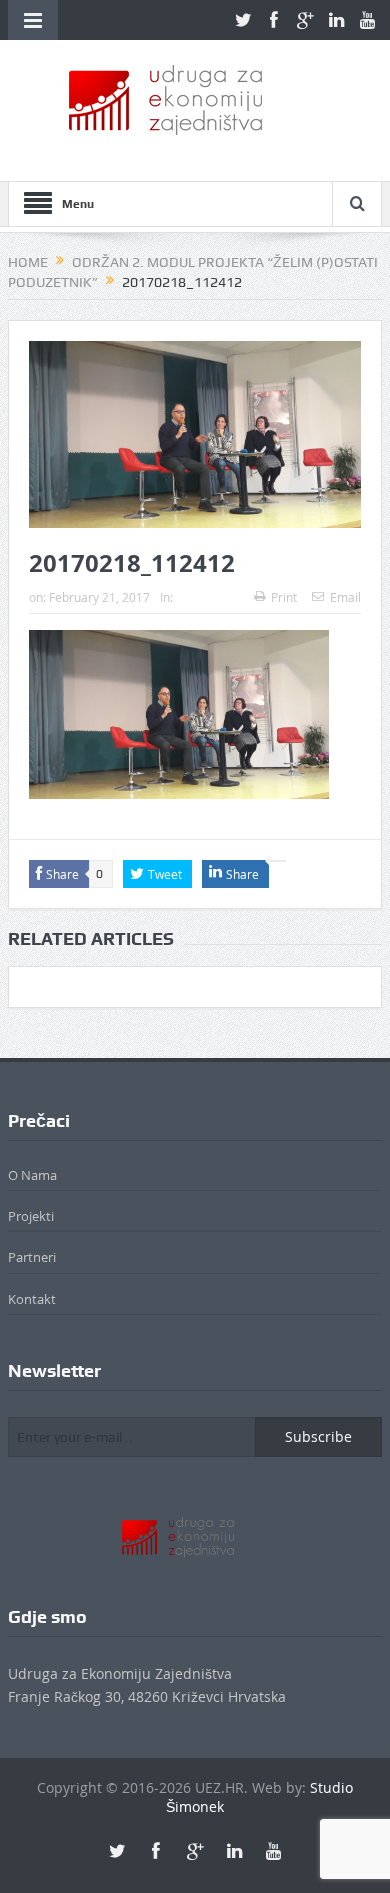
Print (284, 597)
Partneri (32, 1257)
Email (345, 597)
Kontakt (32, 1299)
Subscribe (318, 1436)
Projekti (31, 1216)
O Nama (32, 1175)
